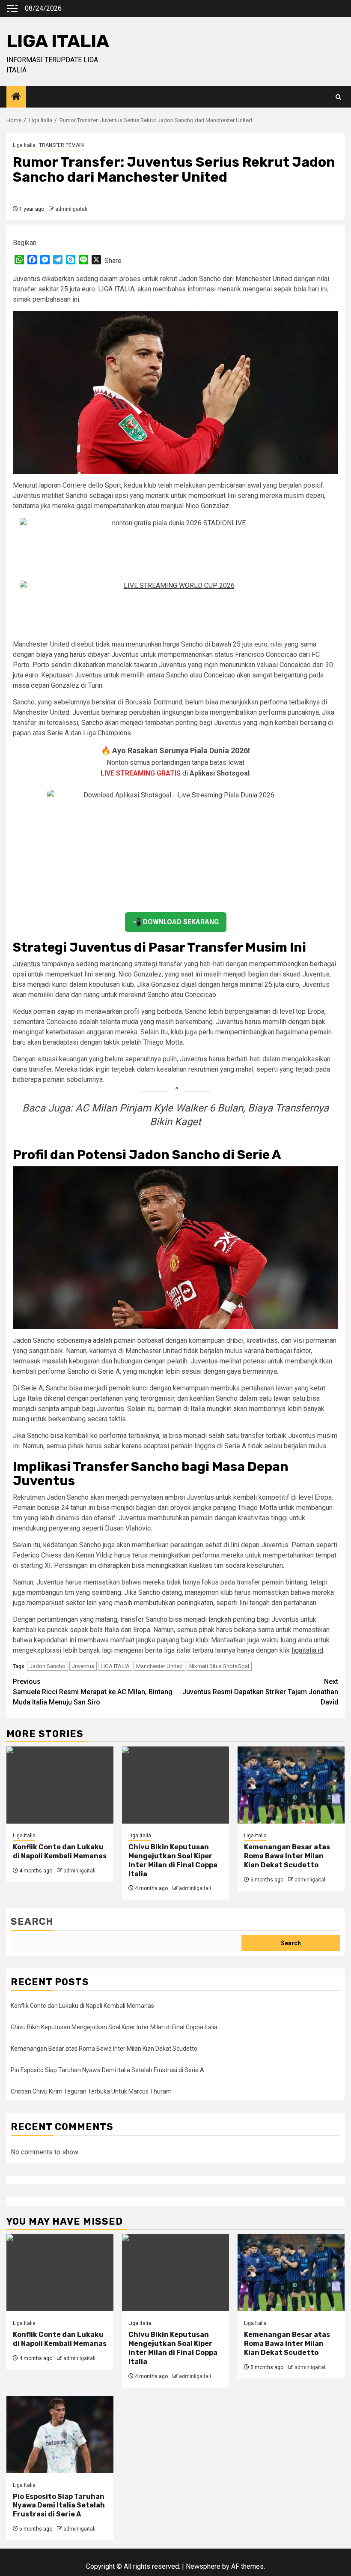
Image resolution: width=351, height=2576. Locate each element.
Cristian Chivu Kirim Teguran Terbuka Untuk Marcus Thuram (91, 2091)
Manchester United (159, 1666)
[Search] (338, 97)
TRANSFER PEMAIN (61, 145)
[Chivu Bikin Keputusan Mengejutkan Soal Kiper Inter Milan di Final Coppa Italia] (175, 1785)
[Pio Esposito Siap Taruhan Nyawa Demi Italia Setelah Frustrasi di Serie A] (60, 2435)
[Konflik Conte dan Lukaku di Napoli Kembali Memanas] (60, 1785)
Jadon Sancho (48, 1666)
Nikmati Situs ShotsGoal (219, 1666)
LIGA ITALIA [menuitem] (116, 289)
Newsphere (203, 2566)
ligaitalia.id (307, 1650)
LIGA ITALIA (58, 41)
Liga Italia (24, 145)
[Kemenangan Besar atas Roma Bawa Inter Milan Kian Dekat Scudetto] (291, 1785)
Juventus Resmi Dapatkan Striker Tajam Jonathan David (260, 1692)
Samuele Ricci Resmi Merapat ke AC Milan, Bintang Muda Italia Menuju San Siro (93, 1692)
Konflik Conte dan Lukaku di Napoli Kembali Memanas (60, 1851)
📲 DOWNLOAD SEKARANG (176, 922)
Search (32, 1922)
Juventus (27, 964)
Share (113, 261)
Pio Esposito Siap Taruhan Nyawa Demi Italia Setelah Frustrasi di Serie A (107, 2070)
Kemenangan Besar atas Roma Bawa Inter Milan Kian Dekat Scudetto (287, 1856)
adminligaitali (71, 209)
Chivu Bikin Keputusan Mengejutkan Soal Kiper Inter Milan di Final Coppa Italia (173, 1860)
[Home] (16, 97)
